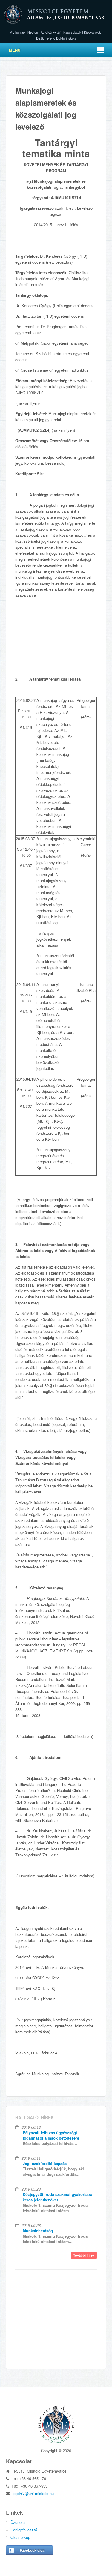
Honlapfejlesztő (24, 2530)
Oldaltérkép (20, 2537)
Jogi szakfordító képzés (45, 2163)
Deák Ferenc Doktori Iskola (56, 38)
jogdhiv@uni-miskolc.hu (33, 2493)
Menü (15, 50)
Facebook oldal (33, 2550)
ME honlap (17, 32)
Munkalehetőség (38, 2231)
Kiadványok (92, 32)
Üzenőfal (18, 2522)
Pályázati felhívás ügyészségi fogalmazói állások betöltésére (51, 2135)
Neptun (33, 32)
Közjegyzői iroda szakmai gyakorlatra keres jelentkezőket (57, 2197)
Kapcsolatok (72, 32)
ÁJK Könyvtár (51, 32)
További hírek (84, 2255)
